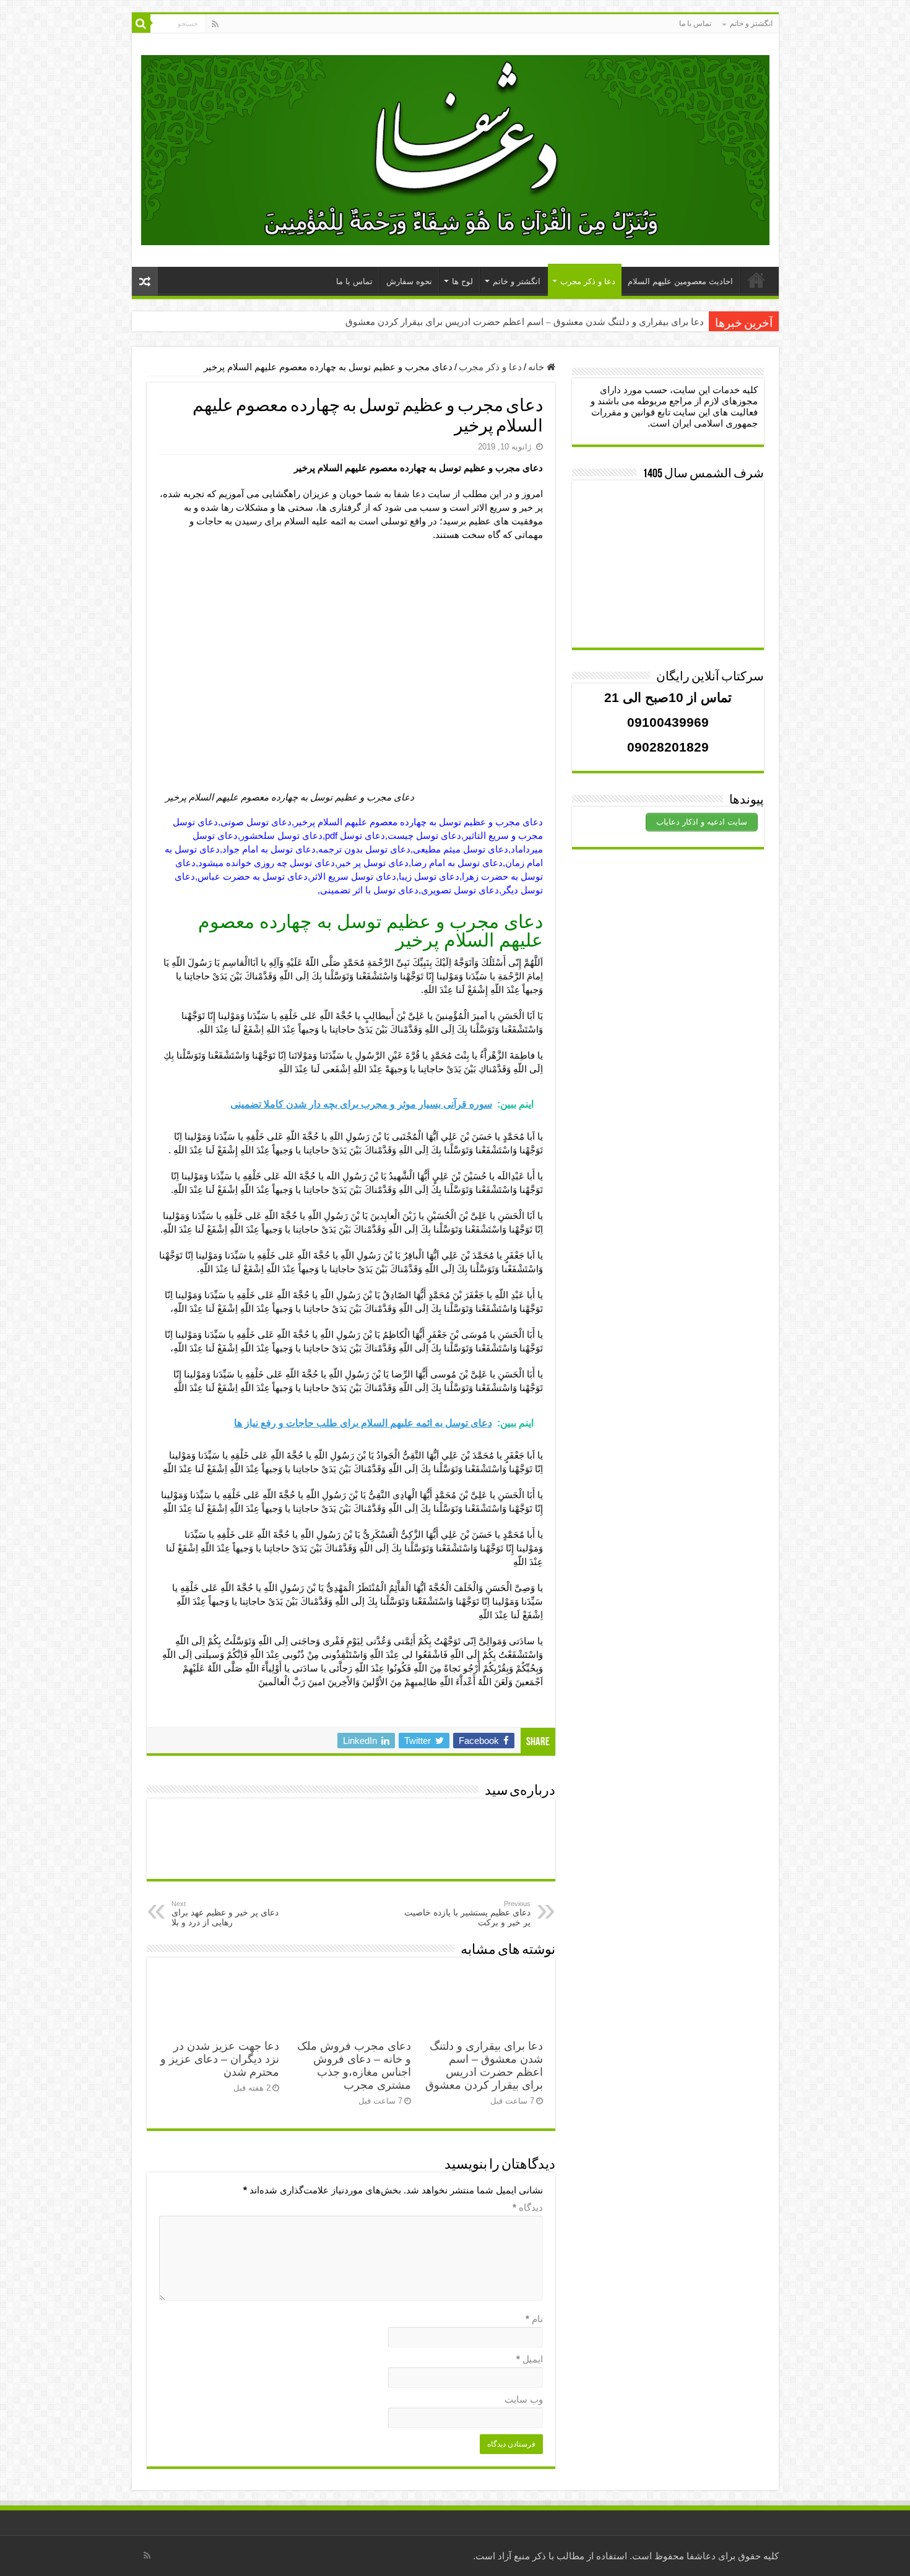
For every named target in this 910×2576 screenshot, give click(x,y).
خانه (537, 367)
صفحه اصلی (756, 280)
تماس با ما (695, 24)
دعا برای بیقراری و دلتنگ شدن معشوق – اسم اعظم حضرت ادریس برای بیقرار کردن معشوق (525, 322)
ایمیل (530, 2359)
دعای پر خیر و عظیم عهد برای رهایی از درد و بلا (225, 1914)
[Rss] (215, 24)
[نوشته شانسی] (145, 281)
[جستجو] (141, 24)
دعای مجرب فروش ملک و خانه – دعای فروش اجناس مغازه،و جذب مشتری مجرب (354, 2066)
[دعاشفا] (455, 148)
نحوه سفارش (409, 281)
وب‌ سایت (524, 2399)
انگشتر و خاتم (751, 24)
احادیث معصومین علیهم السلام (680, 281)
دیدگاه (528, 2207)
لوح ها (462, 281)
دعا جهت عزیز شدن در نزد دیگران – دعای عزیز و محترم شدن (220, 2059)
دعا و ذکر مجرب (588, 281)
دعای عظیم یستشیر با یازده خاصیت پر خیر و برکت (467, 1914)
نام (534, 2319)
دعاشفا (701, 2556)
